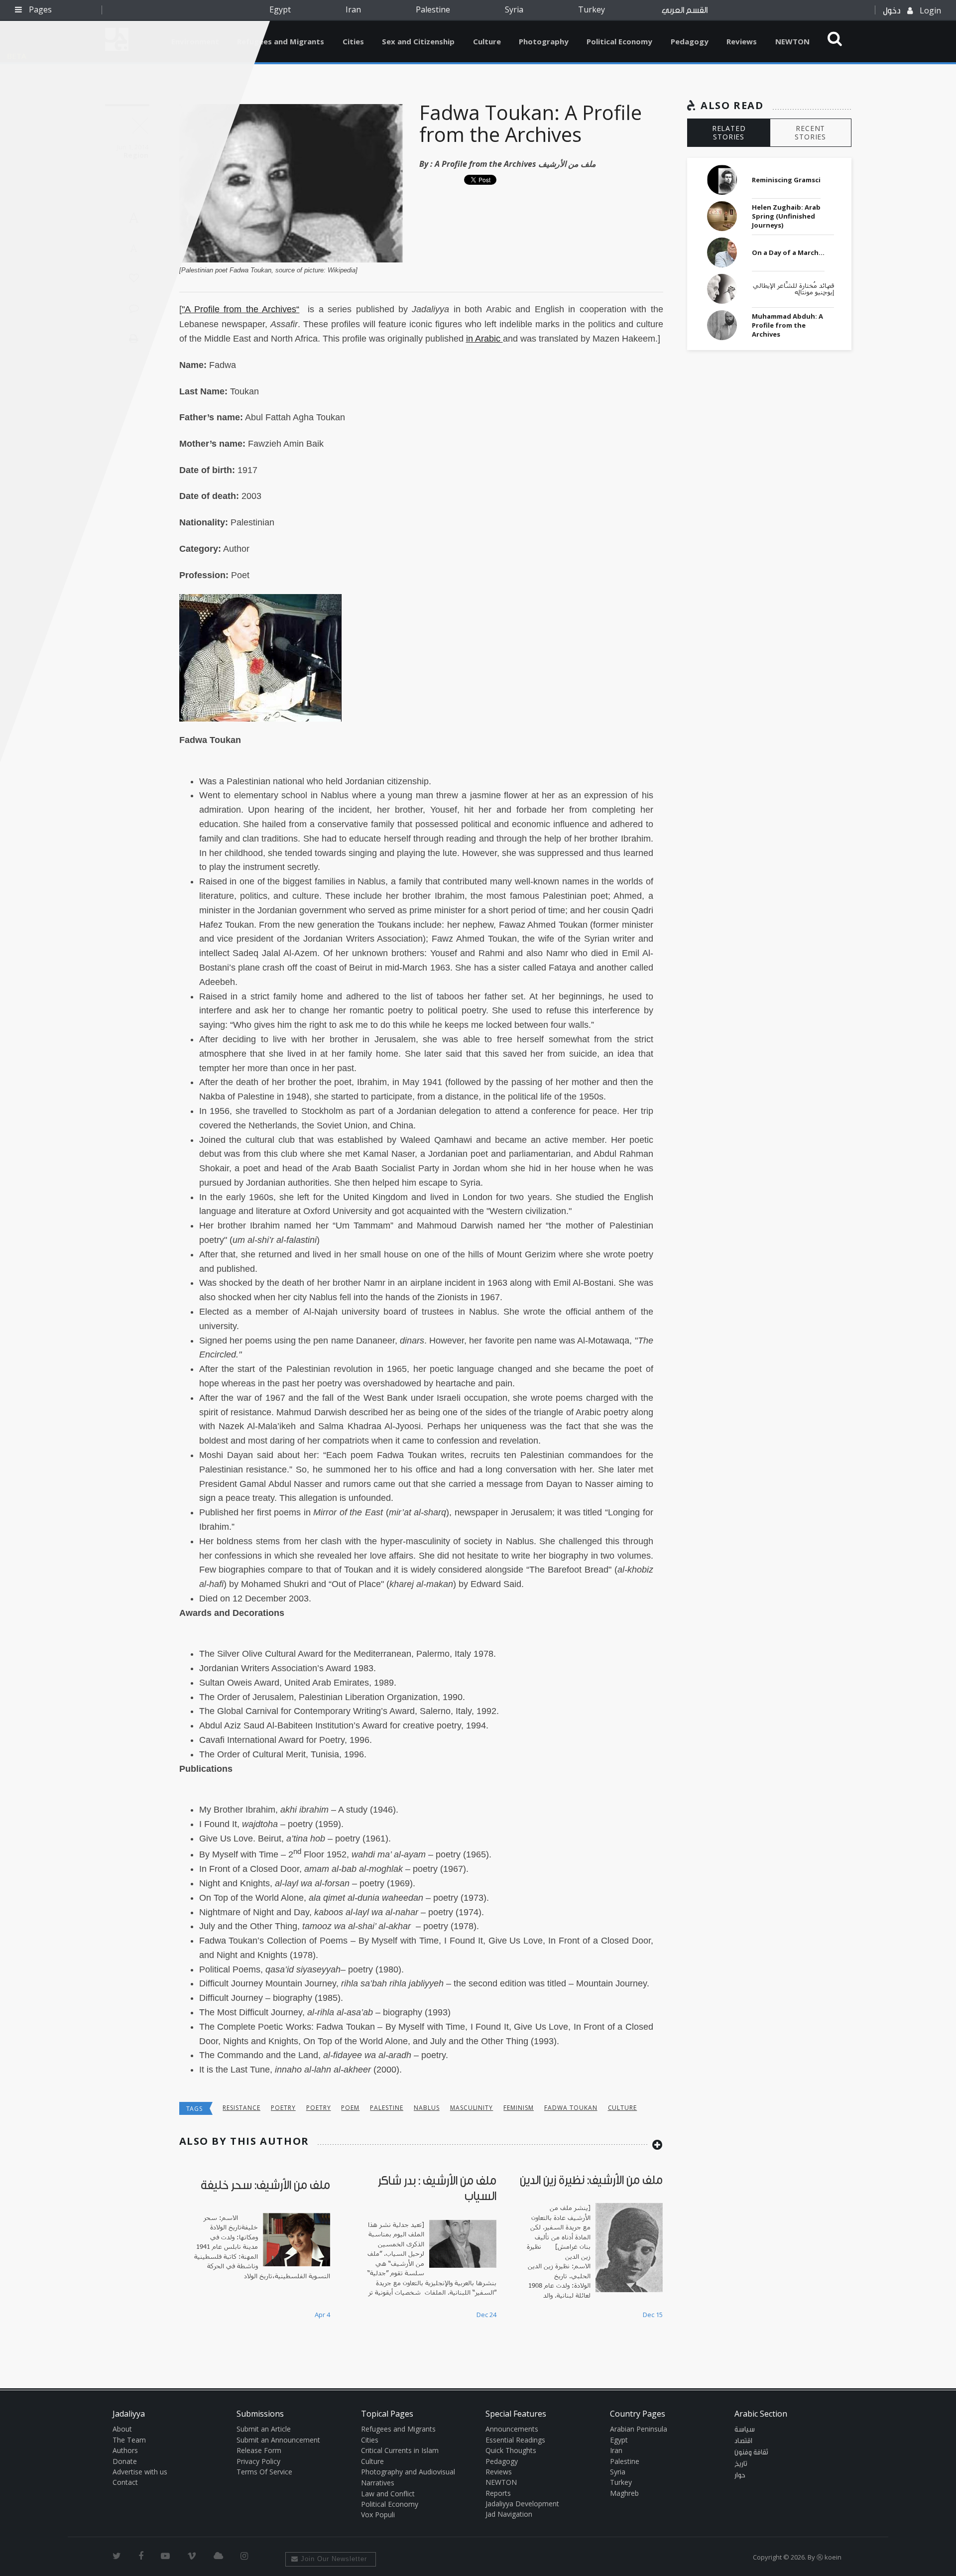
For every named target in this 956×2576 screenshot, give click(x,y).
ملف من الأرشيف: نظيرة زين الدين (591, 2180)
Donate (125, 2461)
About (122, 2429)
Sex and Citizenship (418, 41)
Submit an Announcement (278, 2440)
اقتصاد (743, 2441)
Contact (125, 2482)
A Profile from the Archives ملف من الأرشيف (515, 164)
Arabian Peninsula (639, 2429)
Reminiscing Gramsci (786, 180)
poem (350, 2108)
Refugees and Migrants (281, 41)
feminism (519, 2108)
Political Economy (619, 41)
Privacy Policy (258, 2461)
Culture (487, 41)
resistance (241, 2108)
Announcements (512, 2429)
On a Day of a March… (788, 252)
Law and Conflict (388, 2494)
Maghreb (624, 2493)
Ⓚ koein (829, 2557)
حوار (740, 2475)
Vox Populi (378, 2515)
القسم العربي (685, 10)
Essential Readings (515, 2440)
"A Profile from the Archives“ (241, 309)
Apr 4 (322, 2315)
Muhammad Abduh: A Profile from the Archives (787, 325)
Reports (498, 2493)
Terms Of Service (264, 2472)
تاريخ (741, 2464)
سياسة (745, 2430)
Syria (514, 9)
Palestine (433, 9)
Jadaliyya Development (522, 2504)
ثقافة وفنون (751, 2453)
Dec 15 (653, 2315)
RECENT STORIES (810, 132)
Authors (125, 2450)
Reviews (742, 41)
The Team (129, 2440)
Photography (544, 41)
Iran (353, 9)
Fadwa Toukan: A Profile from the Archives (531, 123)
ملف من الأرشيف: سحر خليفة (265, 2185)
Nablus (427, 2108)
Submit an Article (264, 2429)
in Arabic (484, 339)
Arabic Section (761, 2414)
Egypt (280, 9)
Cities (353, 41)
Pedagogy (690, 41)
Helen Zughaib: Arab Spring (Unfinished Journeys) (786, 216)
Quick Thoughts (511, 2450)
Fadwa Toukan (571, 2108)
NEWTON (792, 41)
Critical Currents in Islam (400, 2450)
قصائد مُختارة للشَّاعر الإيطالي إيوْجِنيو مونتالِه (793, 289)
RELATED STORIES (729, 132)
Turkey (592, 9)
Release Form (259, 2450)
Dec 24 (486, 2315)
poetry (283, 2108)
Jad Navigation (509, 2514)
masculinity (472, 2108)
